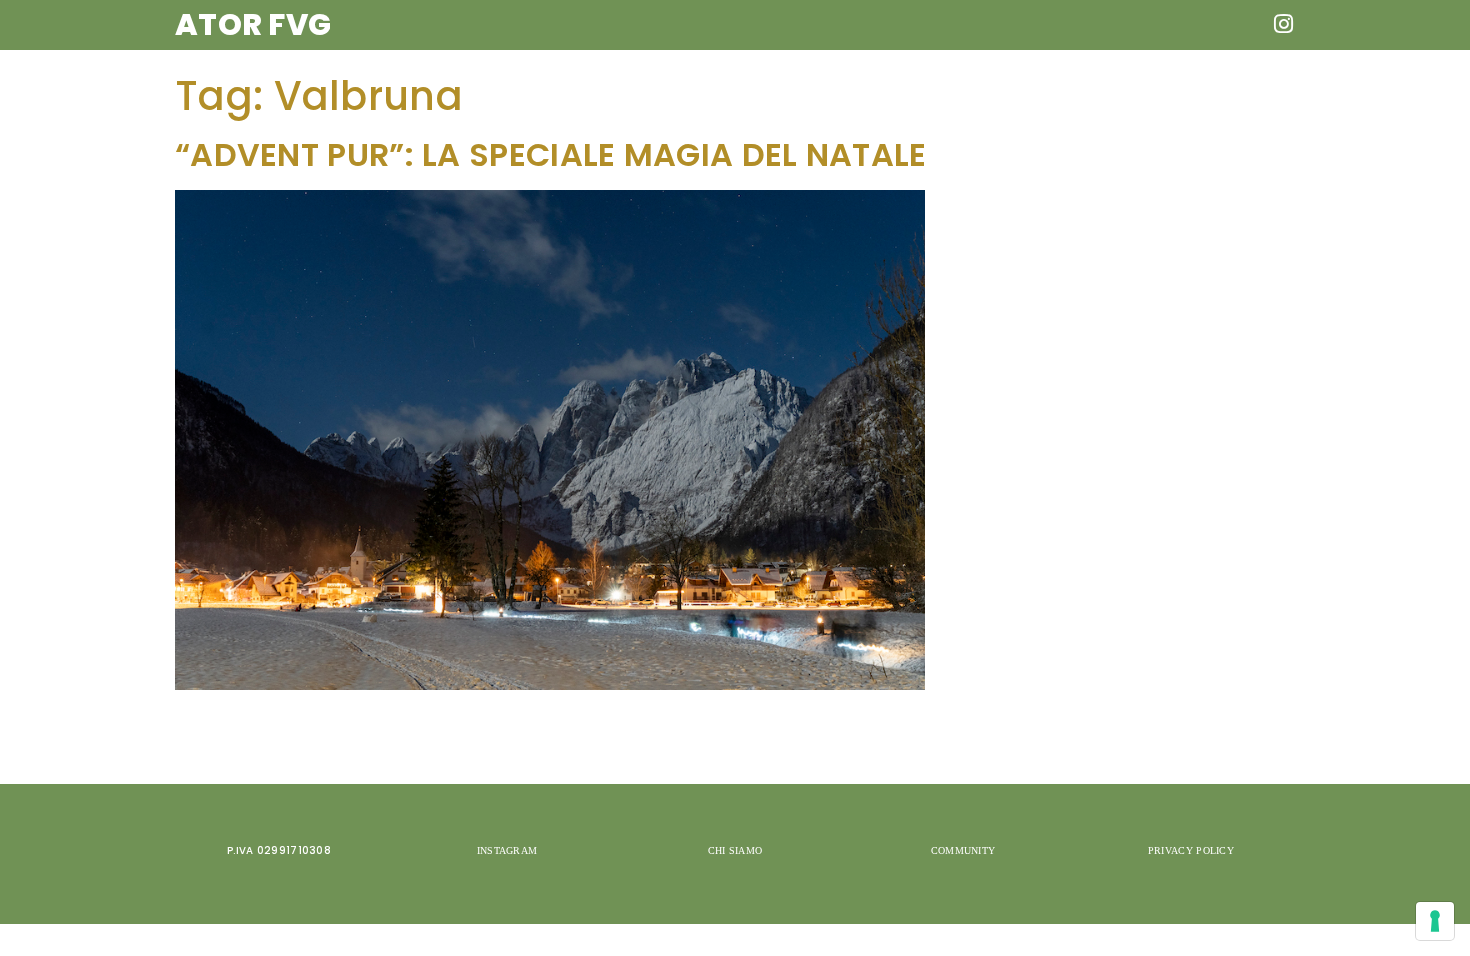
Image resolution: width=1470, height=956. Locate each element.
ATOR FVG (253, 24)
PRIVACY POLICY (1191, 850)
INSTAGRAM (507, 850)
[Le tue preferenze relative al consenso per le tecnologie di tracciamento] (1435, 921)
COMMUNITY (963, 850)
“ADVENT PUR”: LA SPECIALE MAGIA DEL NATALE (551, 155)
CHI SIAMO (735, 850)
